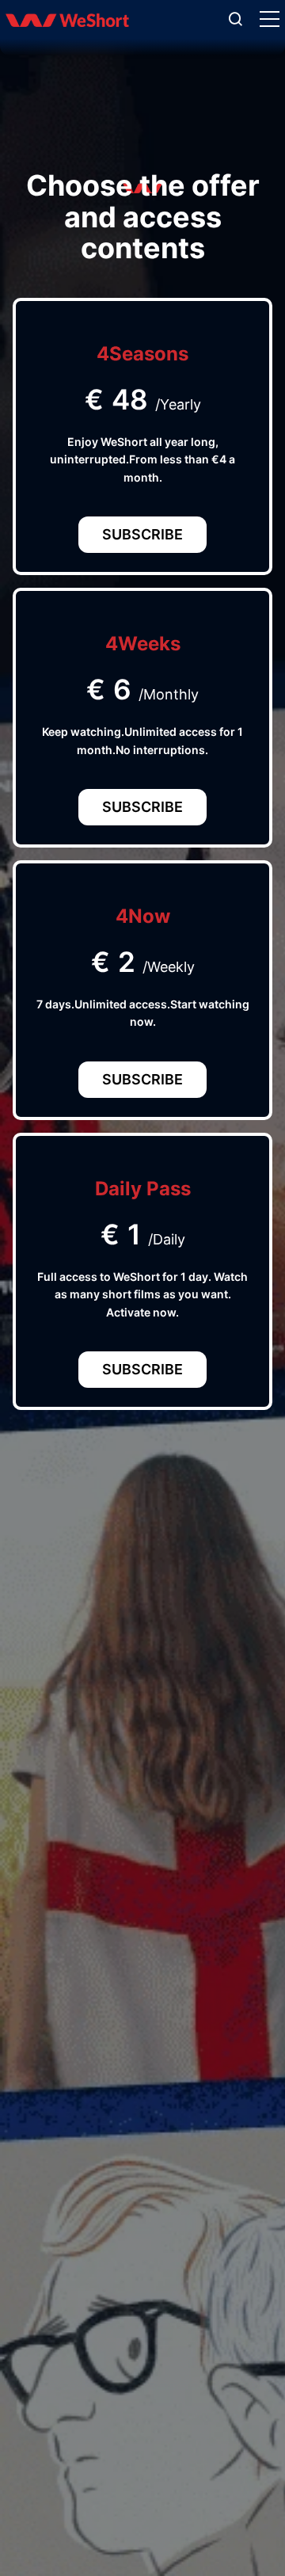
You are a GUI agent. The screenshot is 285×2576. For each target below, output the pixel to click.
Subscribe (142, 534)
